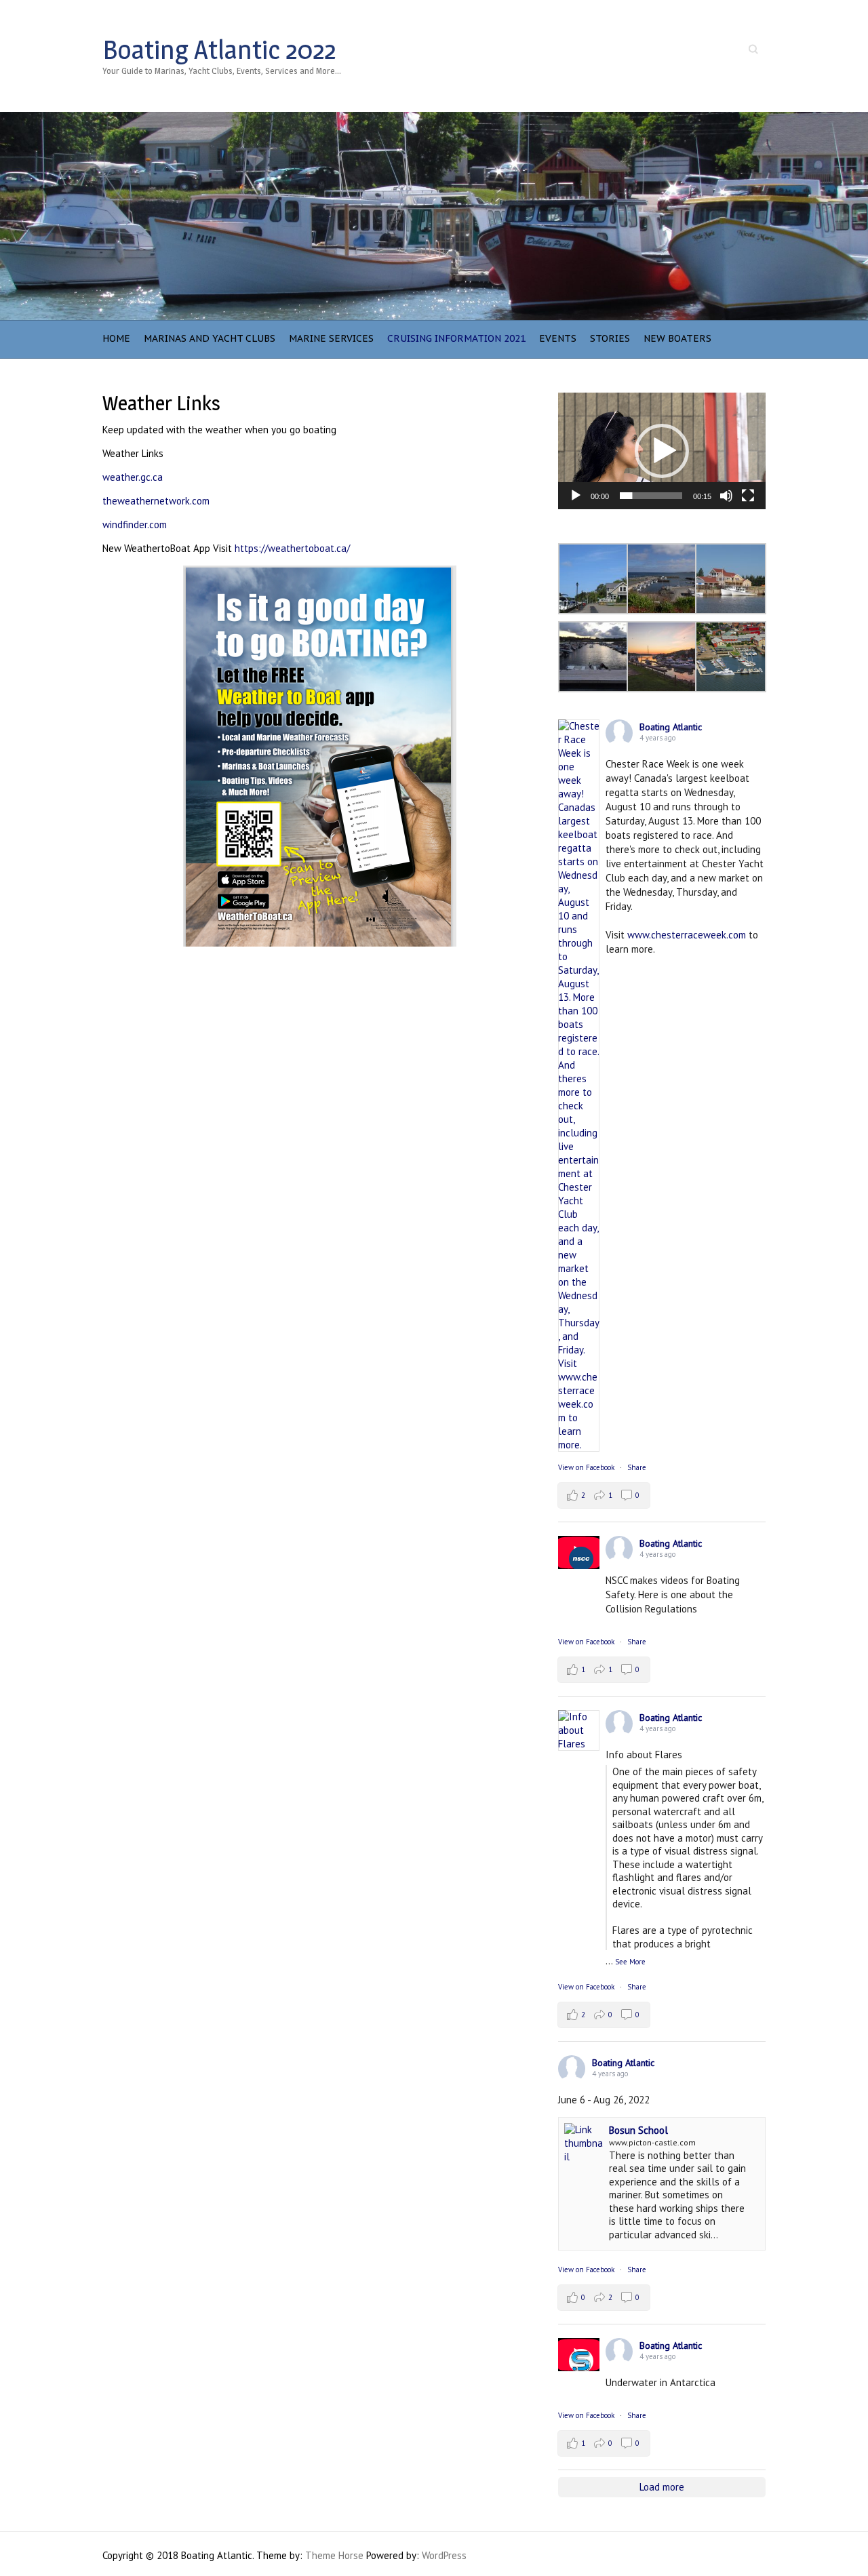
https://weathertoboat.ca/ (292, 548)
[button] (662, 451)
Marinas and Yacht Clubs (210, 338)
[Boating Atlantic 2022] (434, 118)
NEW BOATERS (677, 338)
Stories (610, 338)
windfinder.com (135, 524)
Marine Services (331, 338)
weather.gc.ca (133, 477)
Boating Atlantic (671, 727)
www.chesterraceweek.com (687, 935)
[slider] (651, 496)
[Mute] (726, 496)
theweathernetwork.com (156, 501)
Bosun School (638, 2130)
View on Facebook (586, 1467)
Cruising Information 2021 (456, 338)
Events (558, 338)
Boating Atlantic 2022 (219, 49)
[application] (662, 451)
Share (637, 1467)
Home (116, 338)
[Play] (576, 496)
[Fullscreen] (748, 496)
